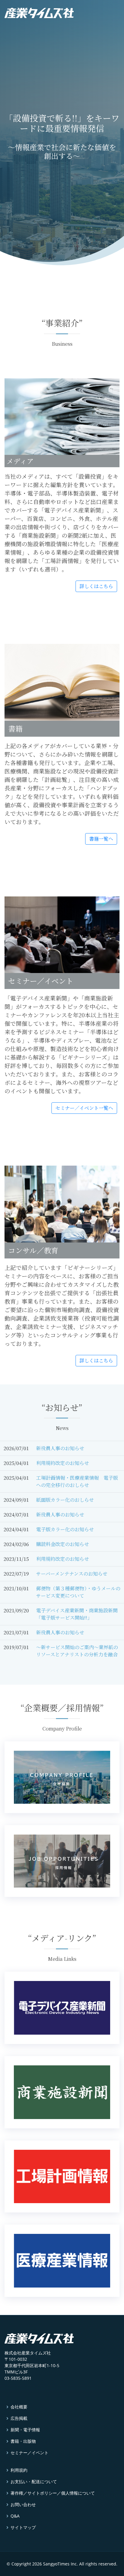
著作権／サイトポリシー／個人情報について (53, 2493)
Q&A (15, 2516)
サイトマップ (23, 2527)
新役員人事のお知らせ (60, 1448)
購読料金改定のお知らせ (63, 1544)
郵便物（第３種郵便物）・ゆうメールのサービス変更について (78, 1592)
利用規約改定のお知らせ (63, 1463)
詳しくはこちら (96, 586)
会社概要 (19, 2407)
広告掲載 (19, 2418)
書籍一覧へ (101, 839)
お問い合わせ (23, 2505)
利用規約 (19, 2470)
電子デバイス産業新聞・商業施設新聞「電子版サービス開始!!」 (77, 1614)
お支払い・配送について (34, 2482)
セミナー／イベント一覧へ (84, 1108)
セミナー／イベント (29, 2453)
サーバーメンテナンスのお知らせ (72, 1574)
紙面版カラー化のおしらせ (65, 1500)
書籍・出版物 (23, 2441)
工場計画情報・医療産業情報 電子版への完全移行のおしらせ (77, 1481)
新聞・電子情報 (25, 2430)
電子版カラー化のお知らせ (65, 1529)
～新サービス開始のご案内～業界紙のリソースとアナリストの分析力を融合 (77, 1651)
